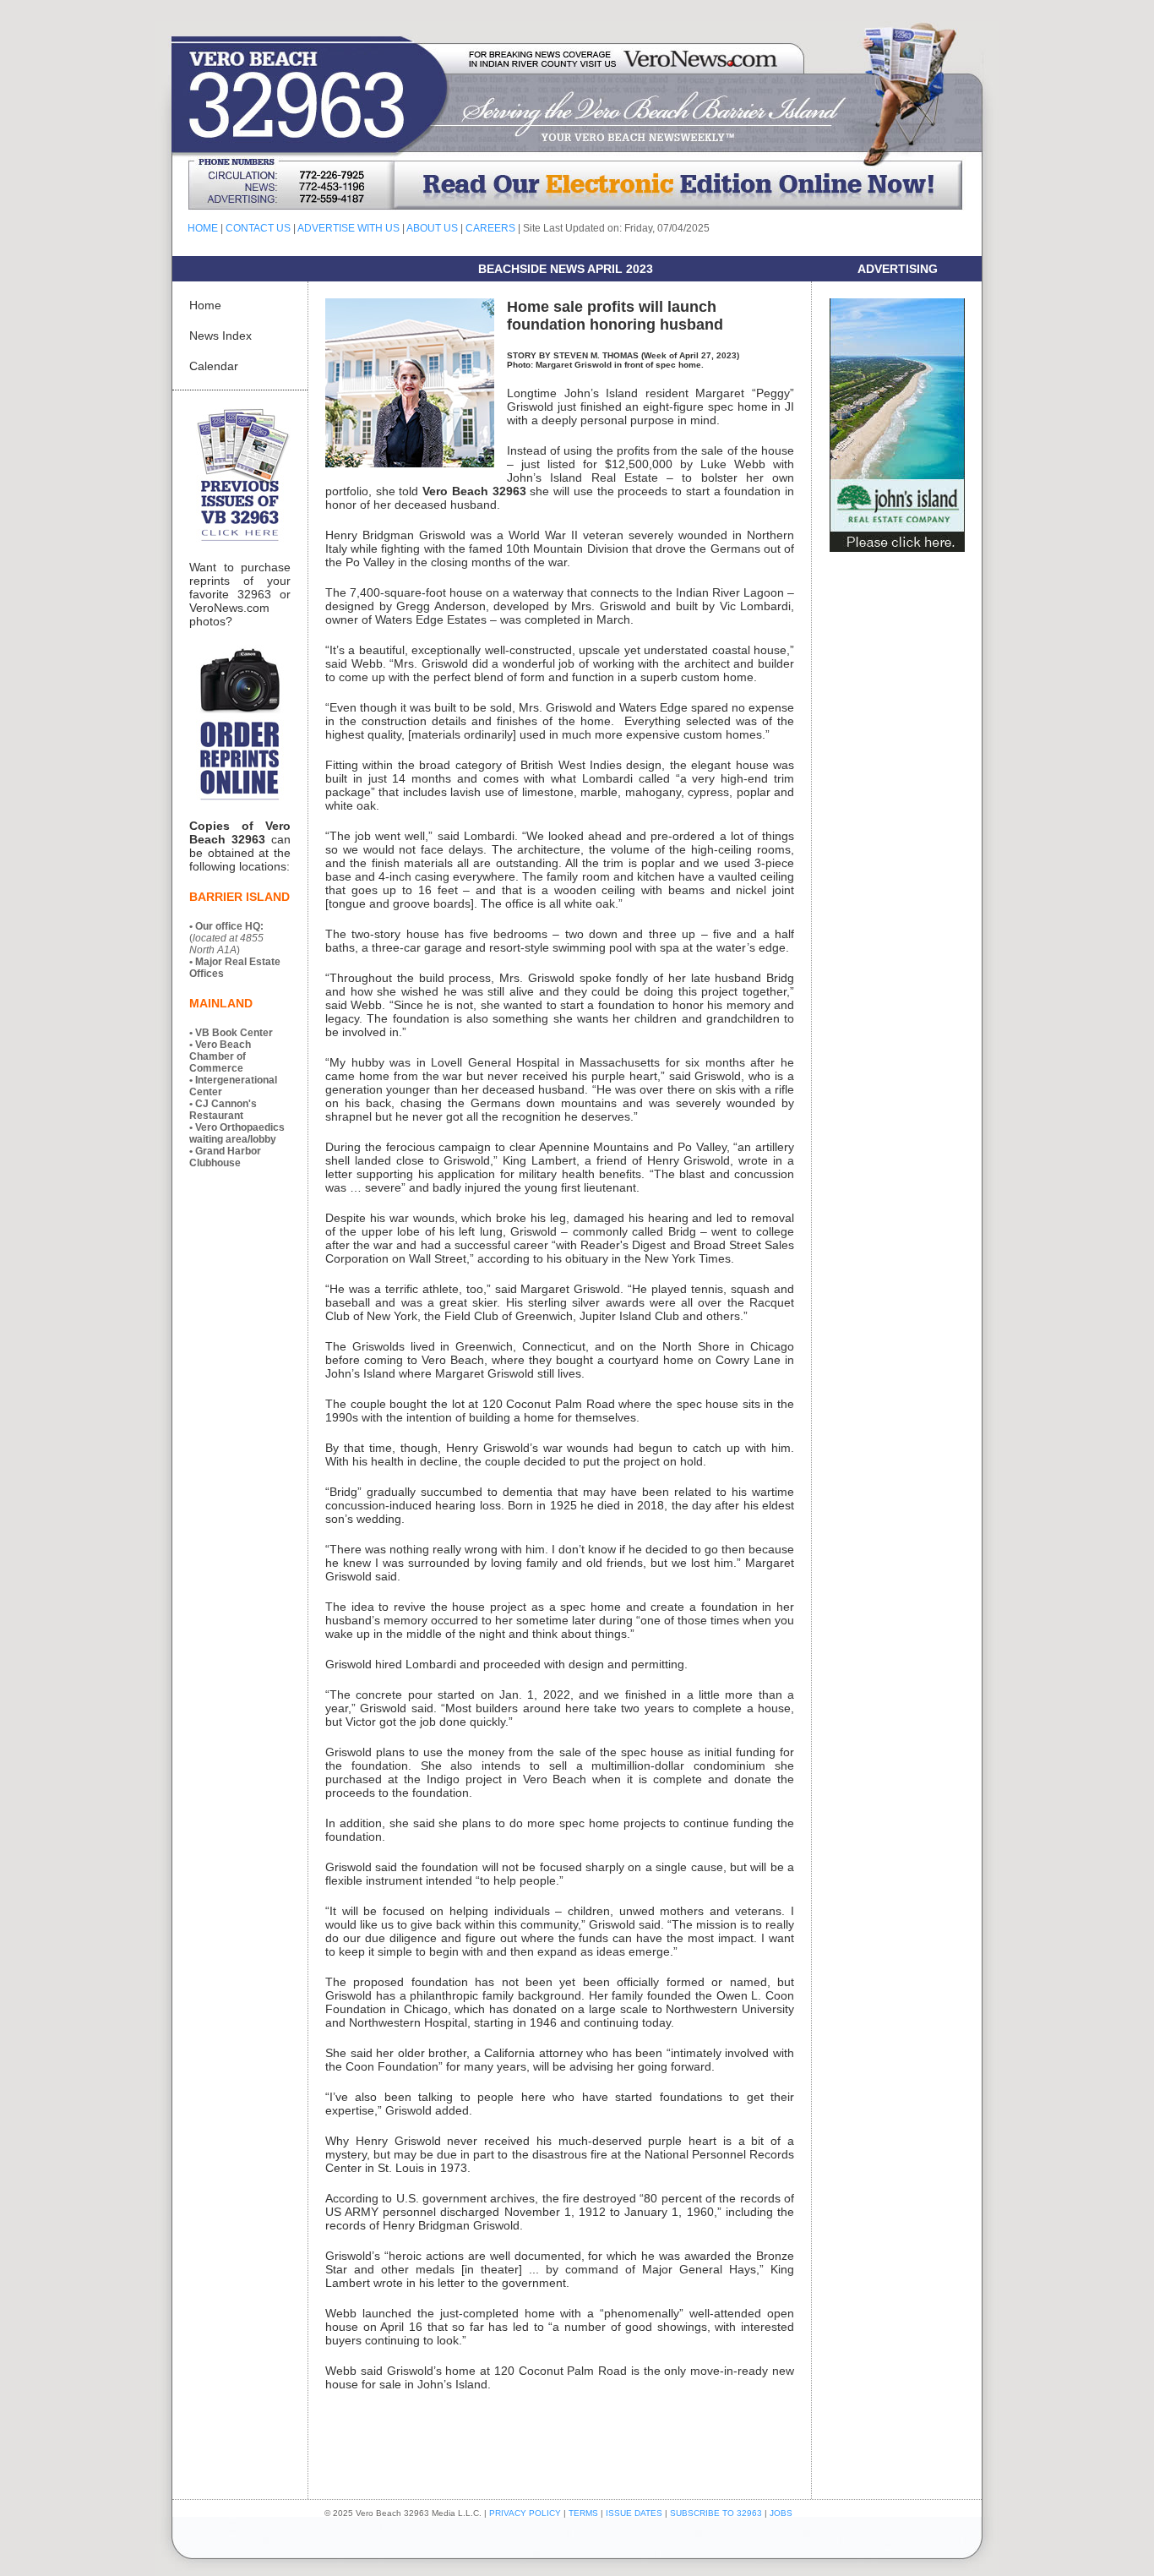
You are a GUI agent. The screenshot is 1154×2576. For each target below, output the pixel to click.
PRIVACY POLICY (525, 2513)
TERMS (583, 2513)
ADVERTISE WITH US (348, 228)
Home (205, 305)
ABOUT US (432, 228)
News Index (220, 336)
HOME (203, 228)
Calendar (214, 366)
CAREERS (490, 228)
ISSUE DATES (634, 2513)
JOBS (781, 2513)
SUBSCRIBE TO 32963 (717, 2513)
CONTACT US (258, 228)
